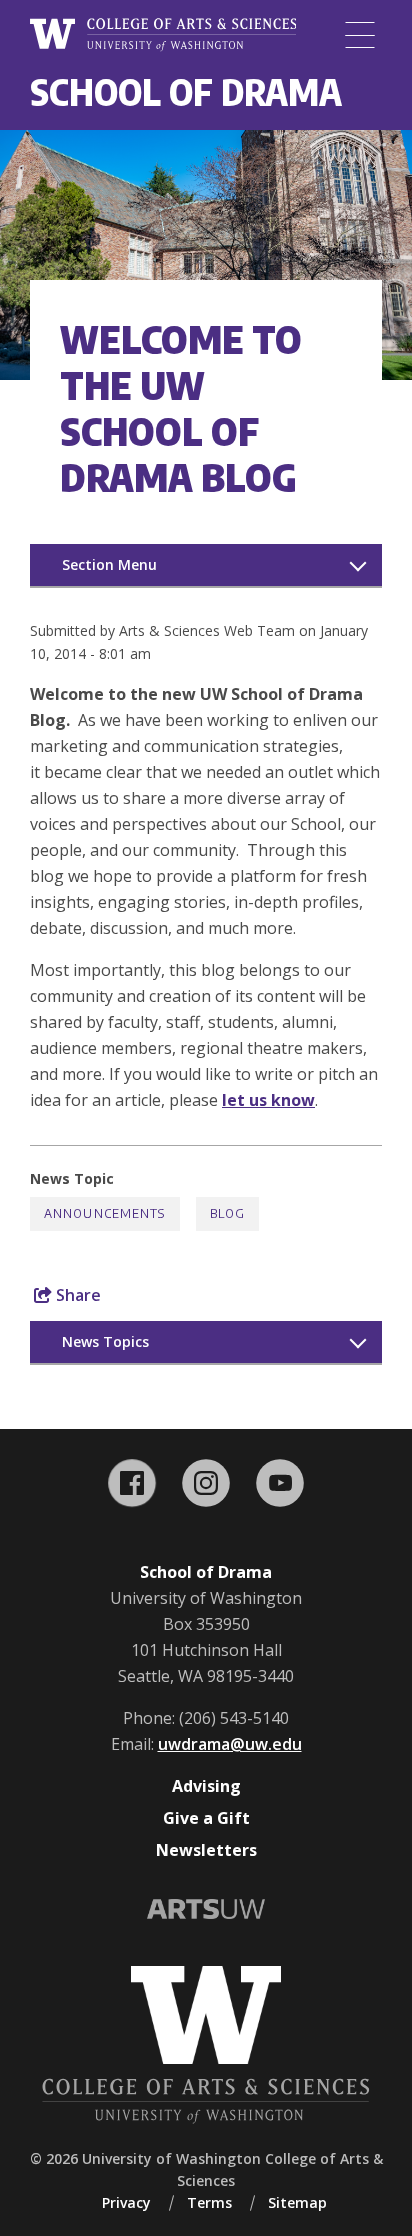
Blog (227, 1213)
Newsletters (206, 1850)
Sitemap (297, 2202)
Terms (209, 2202)
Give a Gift (206, 1818)
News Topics (105, 1341)
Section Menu (109, 564)
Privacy (126, 2202)
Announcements (105, 1213)
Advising (206, 1786)
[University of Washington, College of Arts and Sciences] (163, 35)
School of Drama (186, 91)
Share (76, 1295)
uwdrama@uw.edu (230, 1744)
